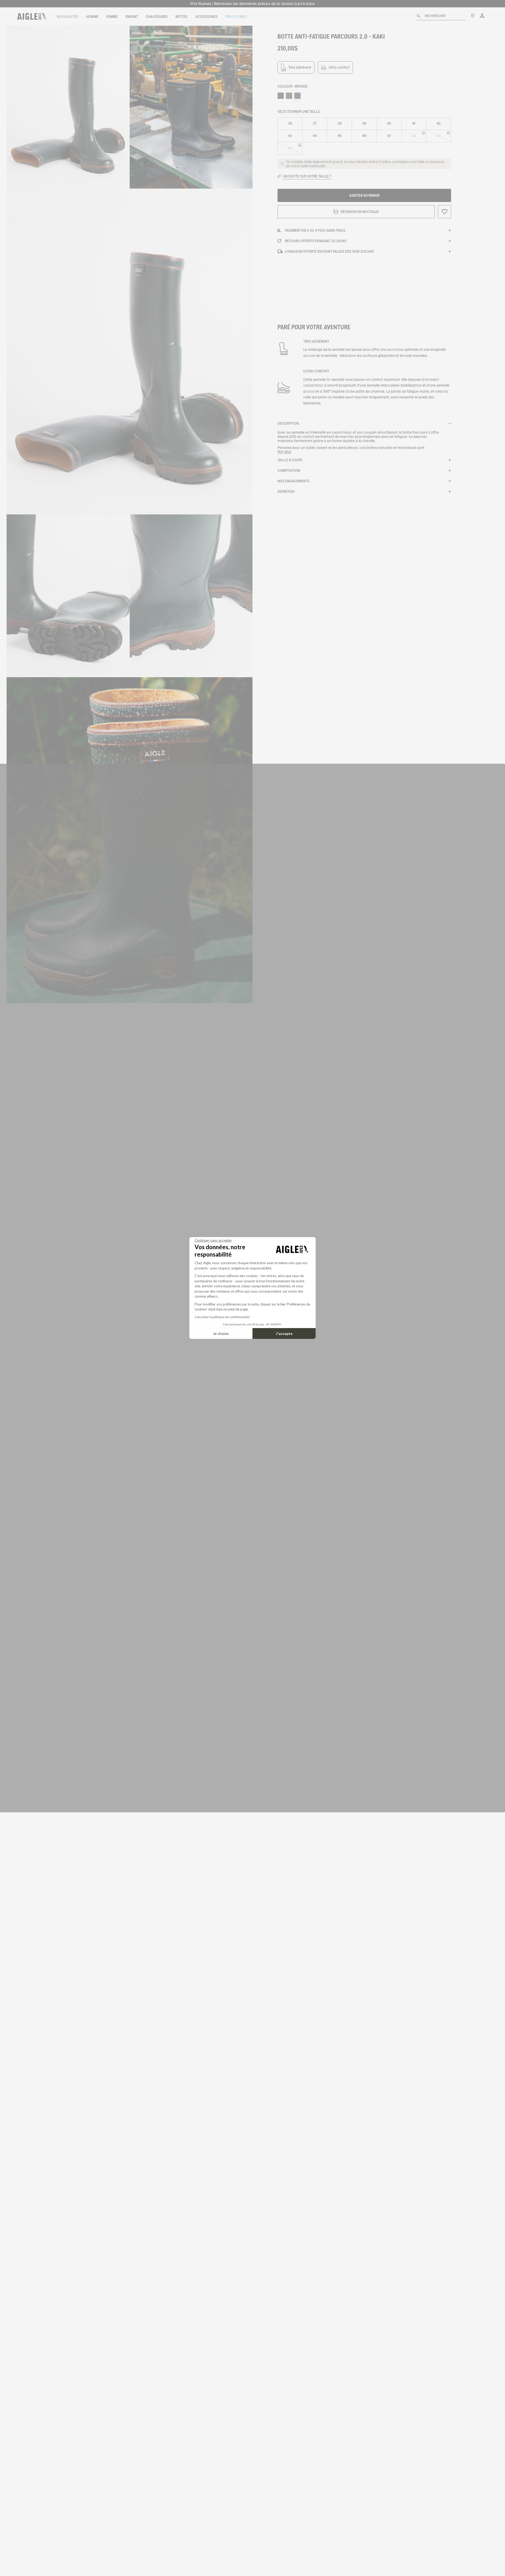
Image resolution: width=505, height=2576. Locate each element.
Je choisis (221, 1333)
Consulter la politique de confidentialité (222, 1317)
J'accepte (284, 1333)
